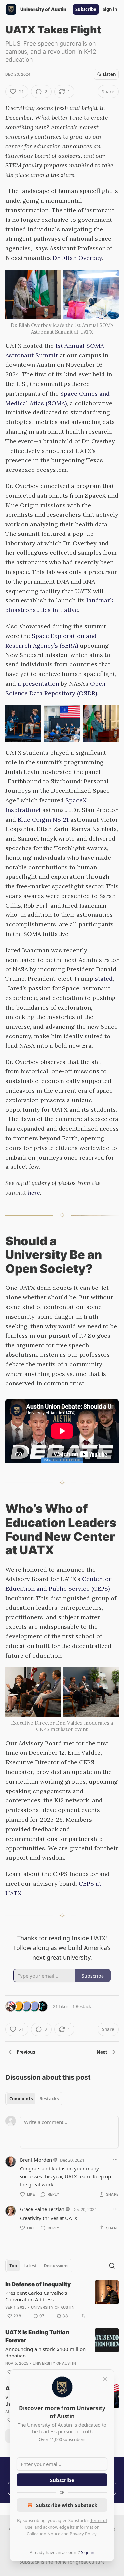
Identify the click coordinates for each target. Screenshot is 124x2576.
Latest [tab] (30, 2266)
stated (104, 979)
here (34, 1193)
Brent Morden (36, 2160)
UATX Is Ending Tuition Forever (37, 2336)
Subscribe (86, 9)
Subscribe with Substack (67, 2505)
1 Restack (82, 2006)
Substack (29, 2562)
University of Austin (53, 2307)
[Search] (112, 2266)
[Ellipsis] (115, 2160)
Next (102, 2052)
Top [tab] (13, 2266)
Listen (109, 74)
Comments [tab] (21, 2099)
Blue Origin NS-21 (43, 819)
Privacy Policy (83, 2534)
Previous (26, 2052)
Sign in (110, 9)
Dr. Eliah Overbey (77, 258)
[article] (62, 2300)
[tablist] (34, 2099)
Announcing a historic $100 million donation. (45, 2352)
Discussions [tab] (56, 2266)
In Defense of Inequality (38, 2284)
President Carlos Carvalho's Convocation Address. (36, 2296)
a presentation (38, 684)
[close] (105, 2379)
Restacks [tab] (49, 2099)
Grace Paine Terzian (42, 2209)
